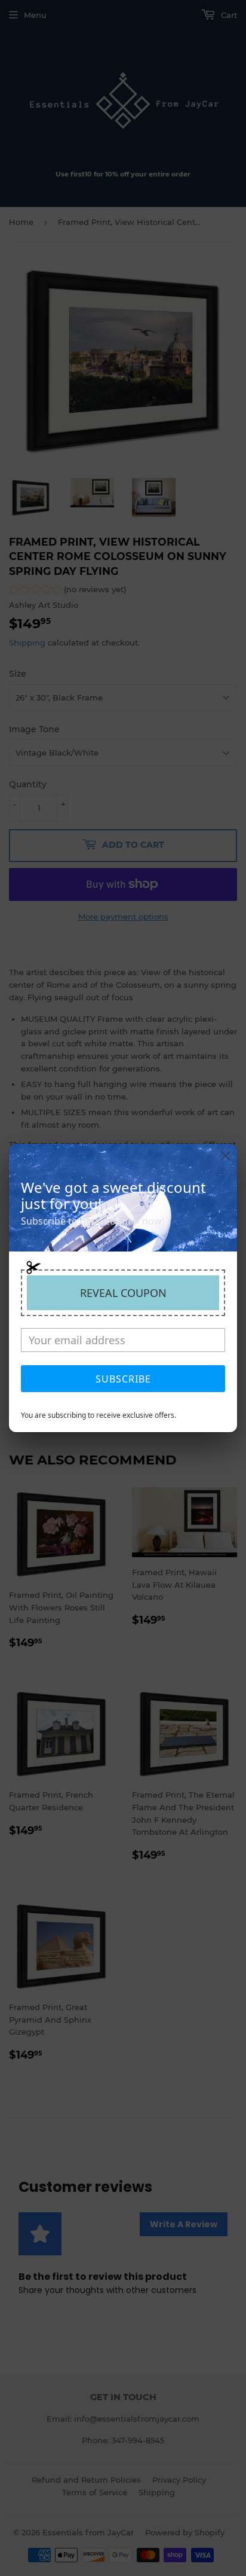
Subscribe (123, 1379)
